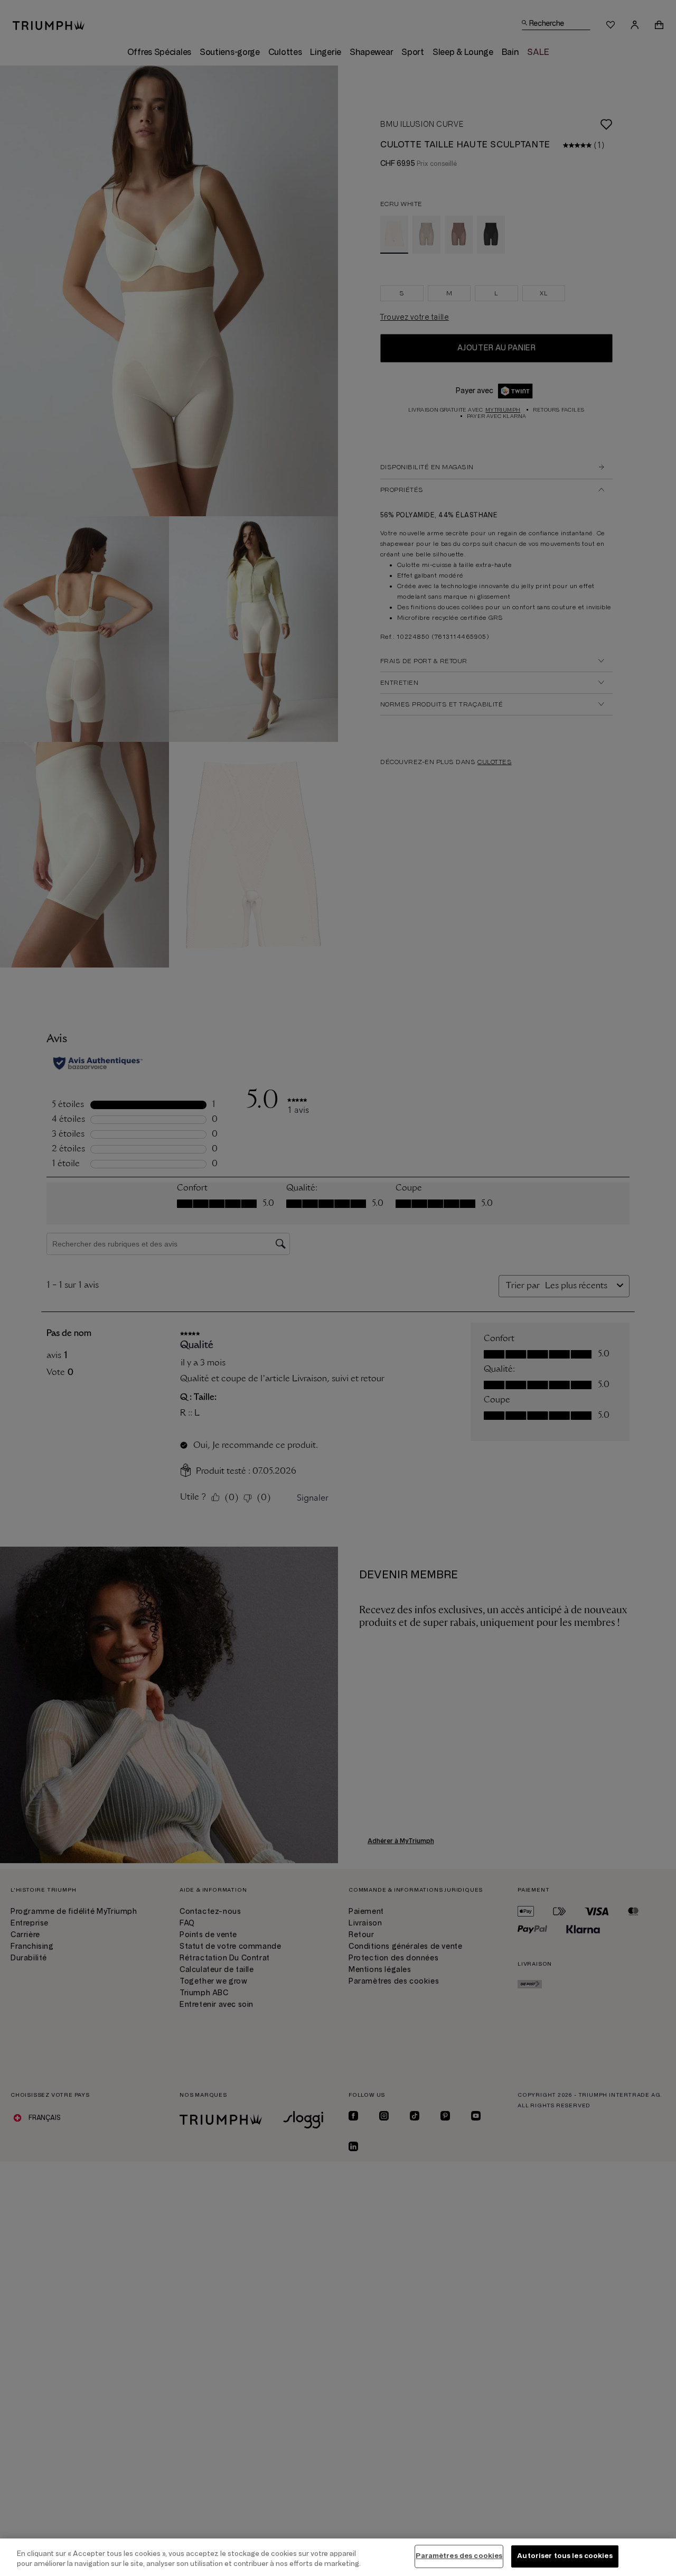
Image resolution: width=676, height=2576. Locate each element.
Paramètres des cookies (459, 2556)
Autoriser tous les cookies (565, 2556)
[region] (338, 2557)
